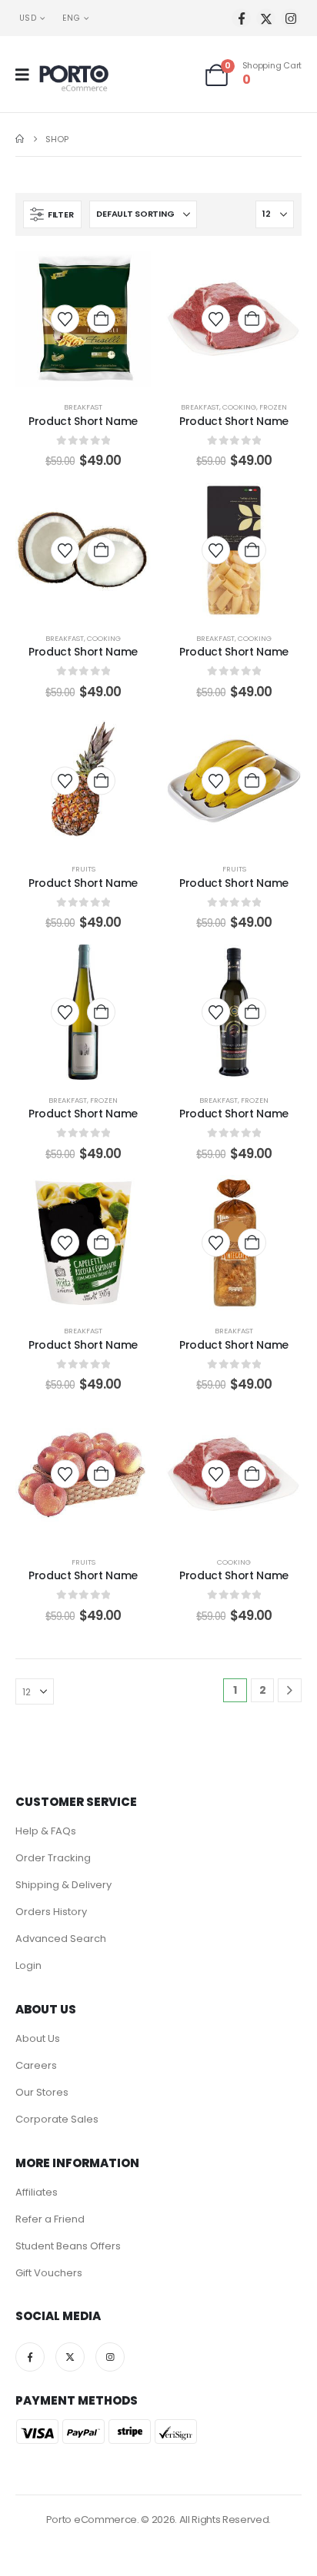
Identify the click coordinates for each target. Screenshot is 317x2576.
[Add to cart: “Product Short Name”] (101, 319)
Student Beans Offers (68, 2246)
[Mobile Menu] (27, 75)
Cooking (239, 407)
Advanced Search (61, 1939)
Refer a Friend (50, 2219)
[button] (52, 214)
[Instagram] (290, 18)
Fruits (83, 869)
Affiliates (37, 2192)
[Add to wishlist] (65, 320)
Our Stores (42, 2092)
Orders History (51, 1912)
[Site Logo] (74, 78)
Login (28, 1965)
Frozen (273, 407)
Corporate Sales (57, 2119)
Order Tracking (53, 1858)
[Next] (290, 1690)
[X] (266, 18)
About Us (38, 2038)
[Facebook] (241, 18)
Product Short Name (83, 421)
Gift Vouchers (49, 2273)
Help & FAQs (46, 1831)
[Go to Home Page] (20, 139)
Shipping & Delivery (63, 1885)
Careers (36, 2065)
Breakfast (83, 407)
